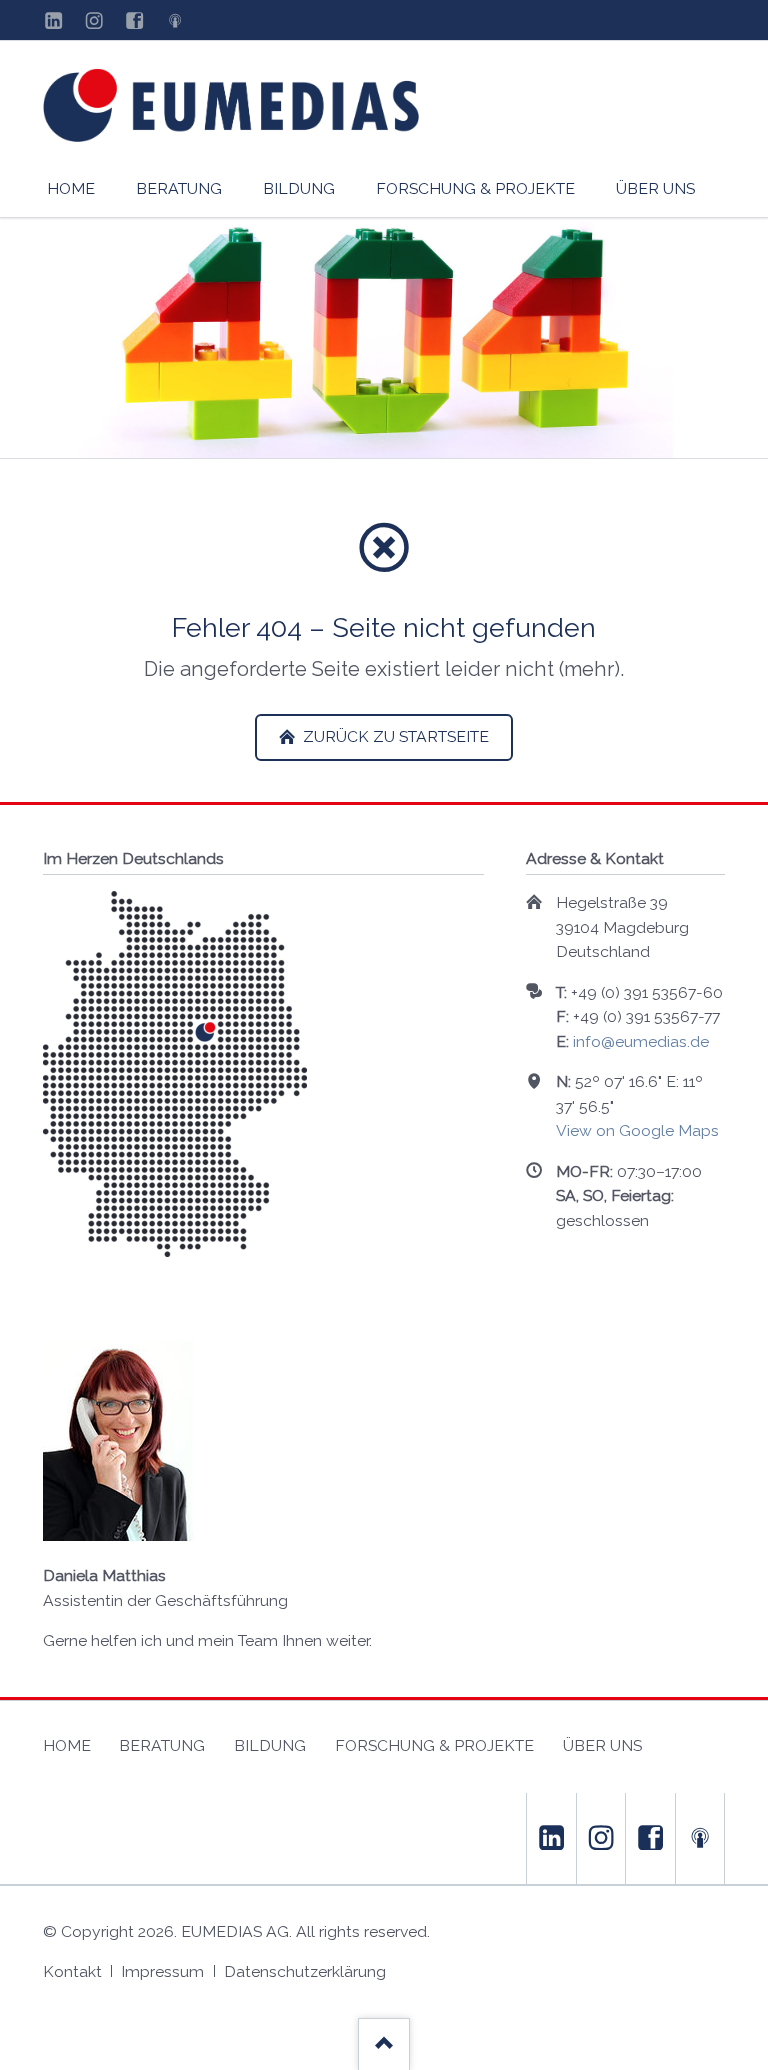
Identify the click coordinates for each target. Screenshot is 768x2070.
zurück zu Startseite (394, 736)
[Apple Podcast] (175, 20)
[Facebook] (134, 20)
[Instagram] (94, 20)
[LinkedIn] (54, 20)
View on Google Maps (637, 1130)
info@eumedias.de (641, 1041)
